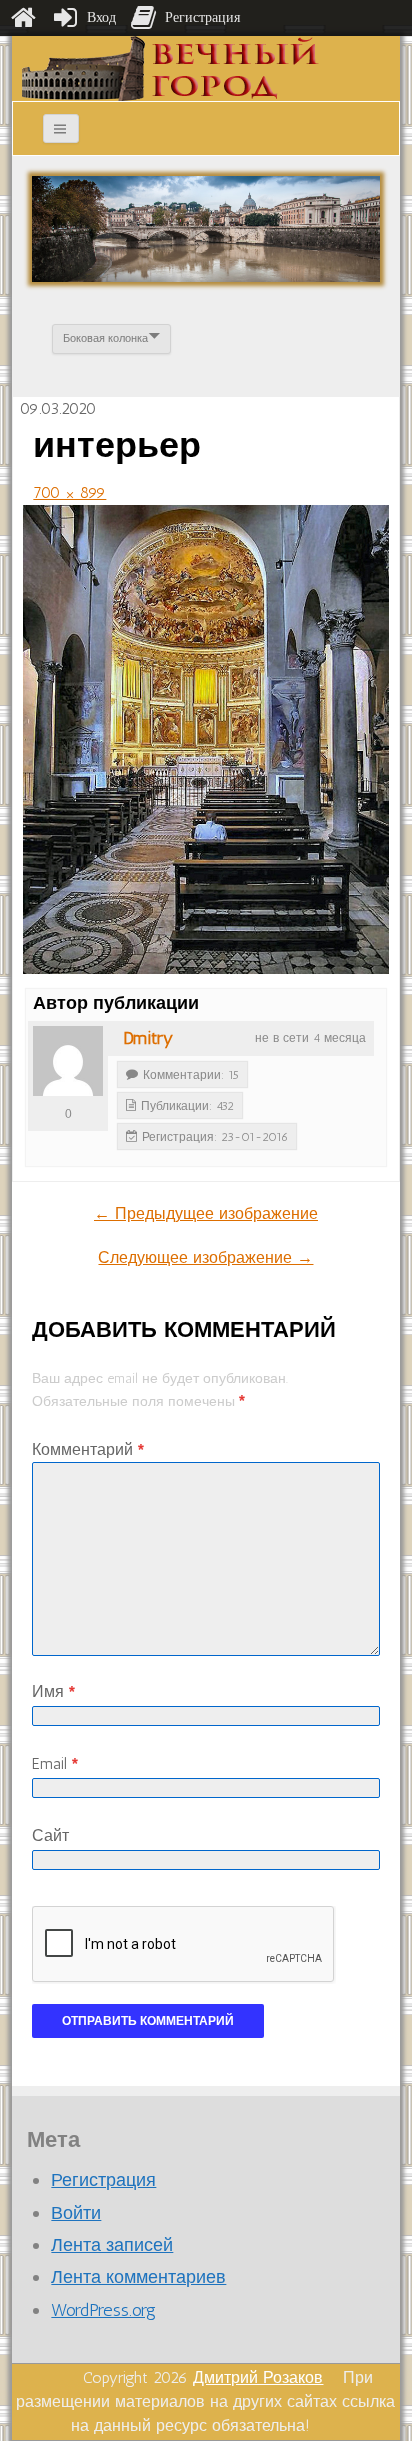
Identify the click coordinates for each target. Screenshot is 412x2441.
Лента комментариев (138, 2277)
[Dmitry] (68, 1061)
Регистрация (103, 2180)
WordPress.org (103, 2310)
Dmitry (148, 1038)
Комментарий (88, 1449)
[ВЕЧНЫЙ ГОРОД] (170, 67)
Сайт (50, 1835)
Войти (76, 2213)
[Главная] (23, 18)
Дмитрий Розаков (258, 2377)
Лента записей (112, 2245)
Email (55, 1763)
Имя (53, 1691)
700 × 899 (69, 492)
